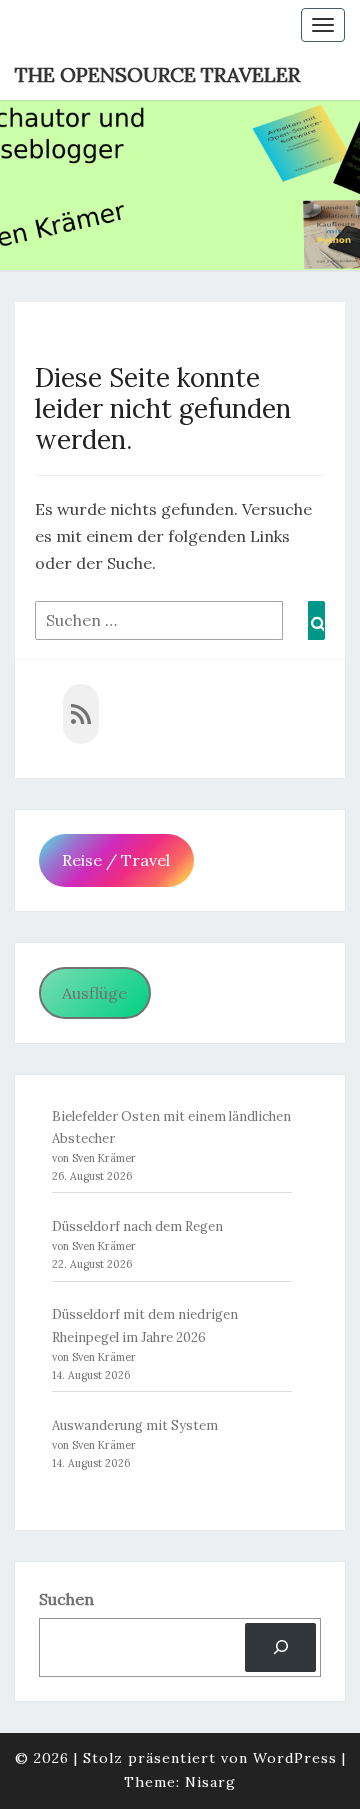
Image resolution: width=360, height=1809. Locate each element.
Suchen (66, 1599)
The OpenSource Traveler (157, 74)
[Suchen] (280, 1647)
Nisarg (210, 1782)
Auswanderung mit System (135, 1425)
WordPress (295, 1758)
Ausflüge (94, 993)
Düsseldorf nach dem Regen (137, 1226)
